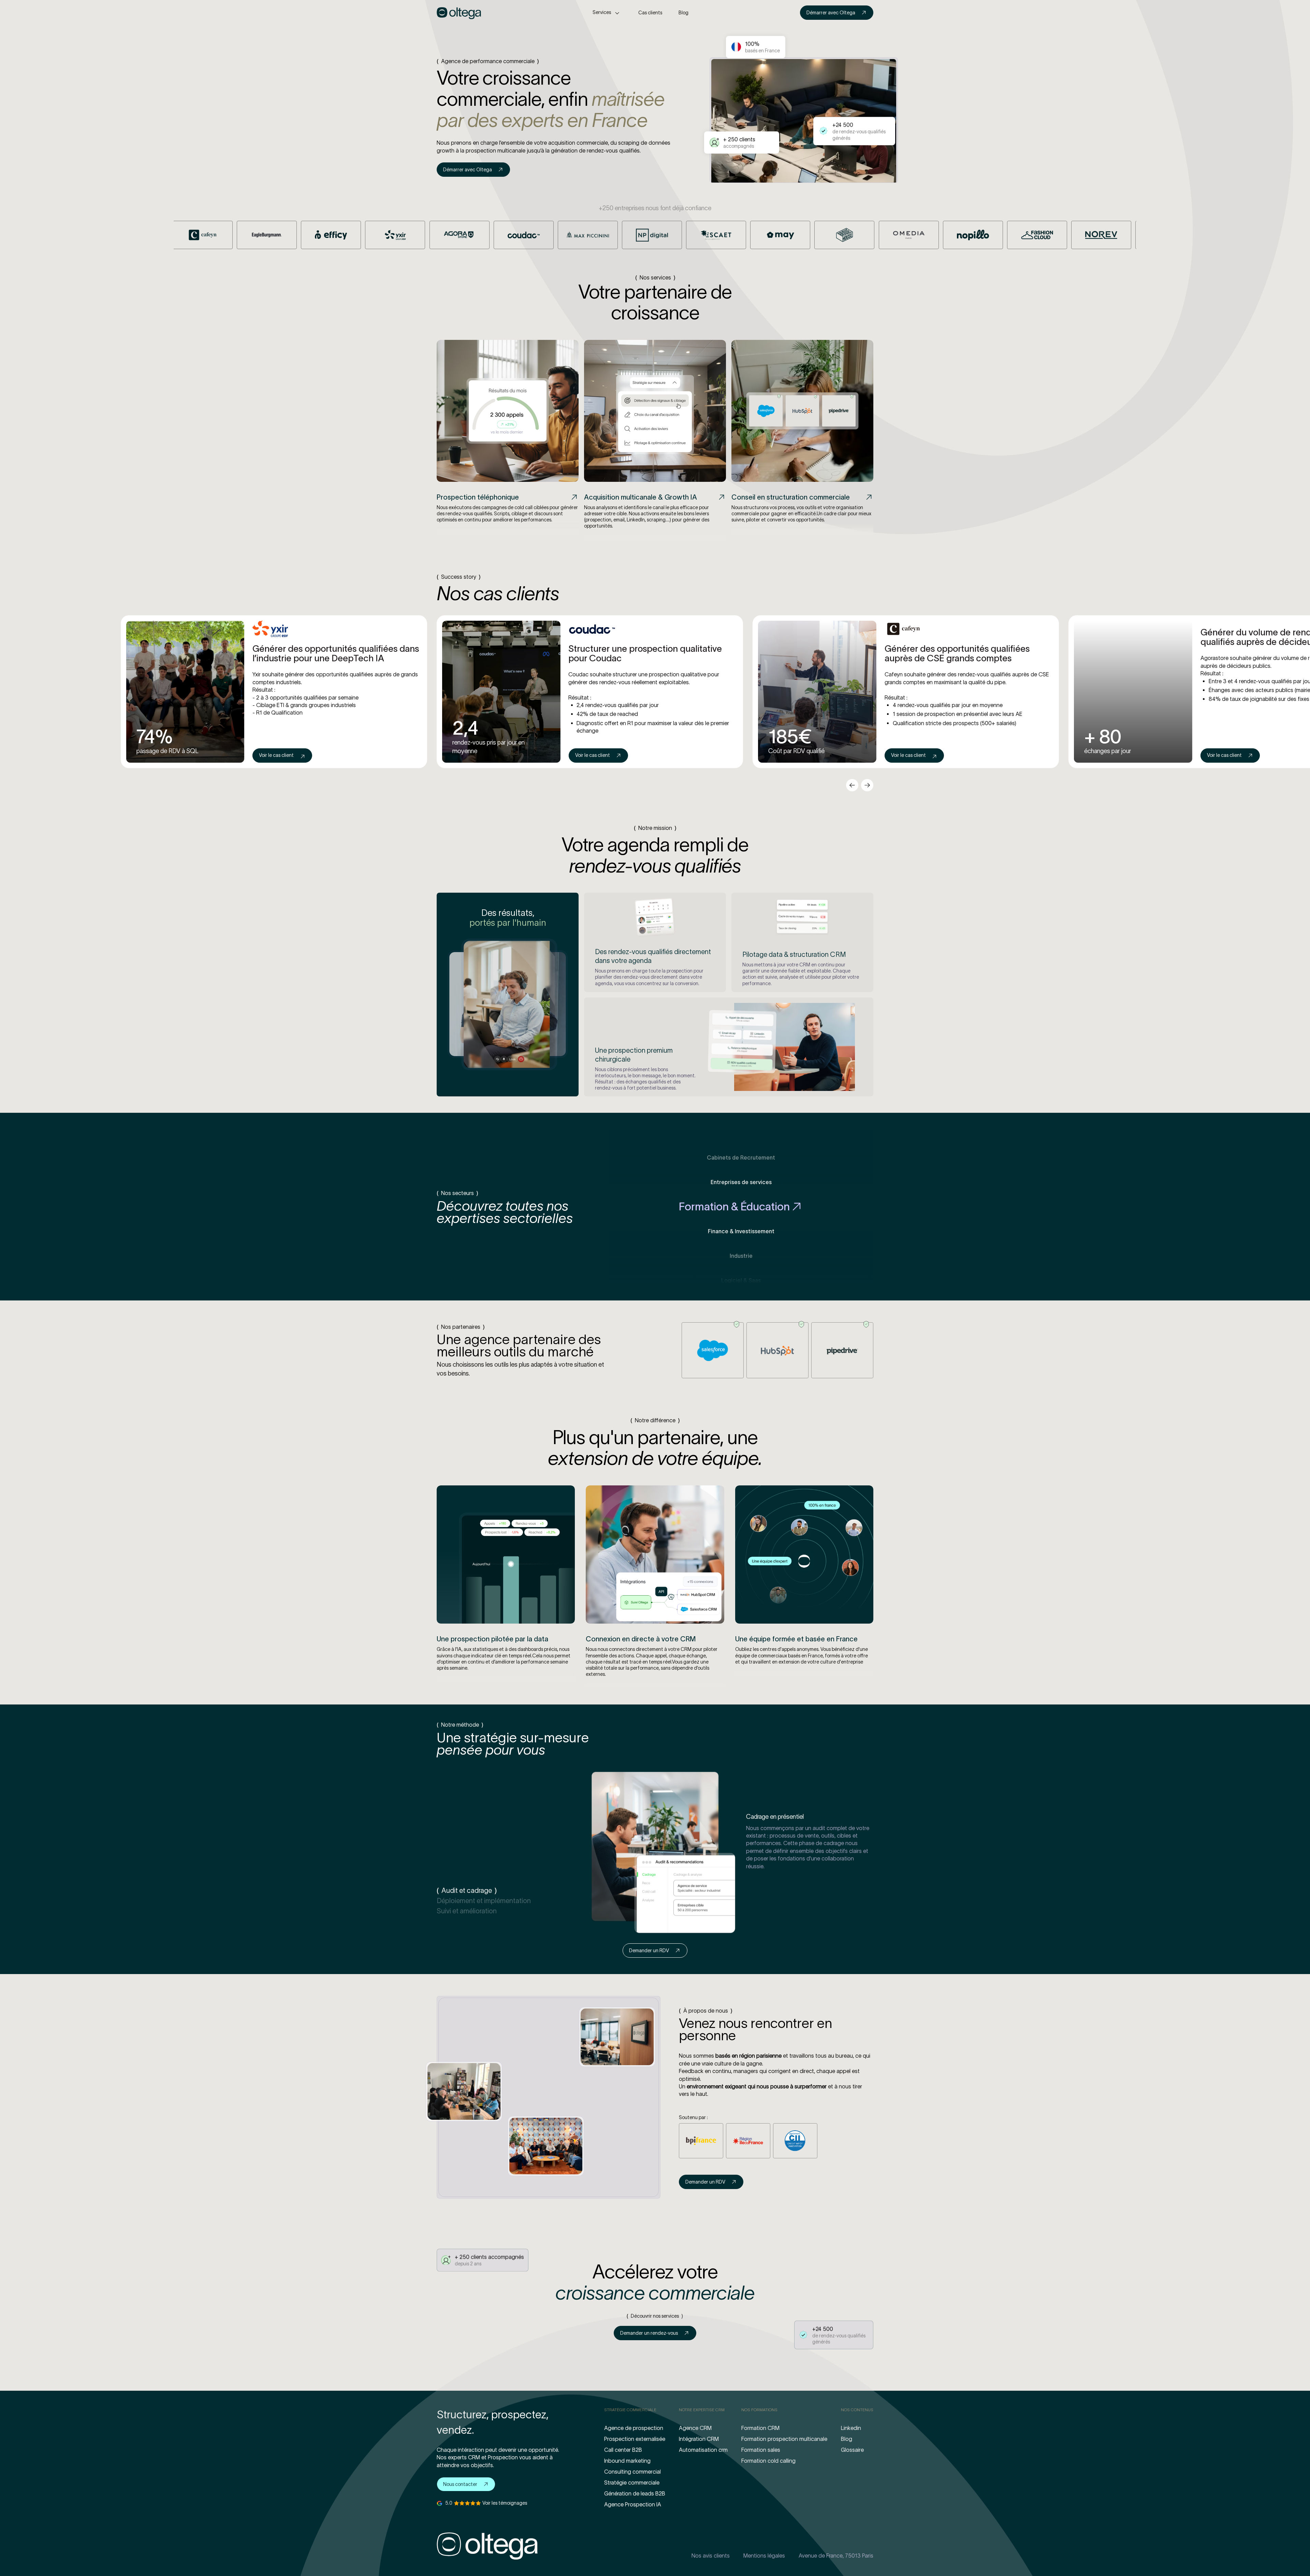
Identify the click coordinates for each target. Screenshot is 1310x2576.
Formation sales (761, 2450)
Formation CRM (760, 2428)
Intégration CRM (699, 2439)
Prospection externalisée (635, 2439)
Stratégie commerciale (632, 2483)
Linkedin (851, 2428)
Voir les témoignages (505, 2503)
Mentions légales (764, 2556)
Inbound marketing (627, 2461)
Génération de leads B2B (635, 2493)
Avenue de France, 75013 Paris (836, 2556)
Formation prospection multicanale (784, 2439)
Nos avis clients (711, 2556)
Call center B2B (623, 2450)
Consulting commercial (632, 2472)
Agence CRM (695, 2428)
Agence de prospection (634, 2428)
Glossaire (852, 2450)
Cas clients (650, 13)
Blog (683, 13)
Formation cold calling (768, 2461)
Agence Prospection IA (633, 2504)
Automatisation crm (703, 2450)
